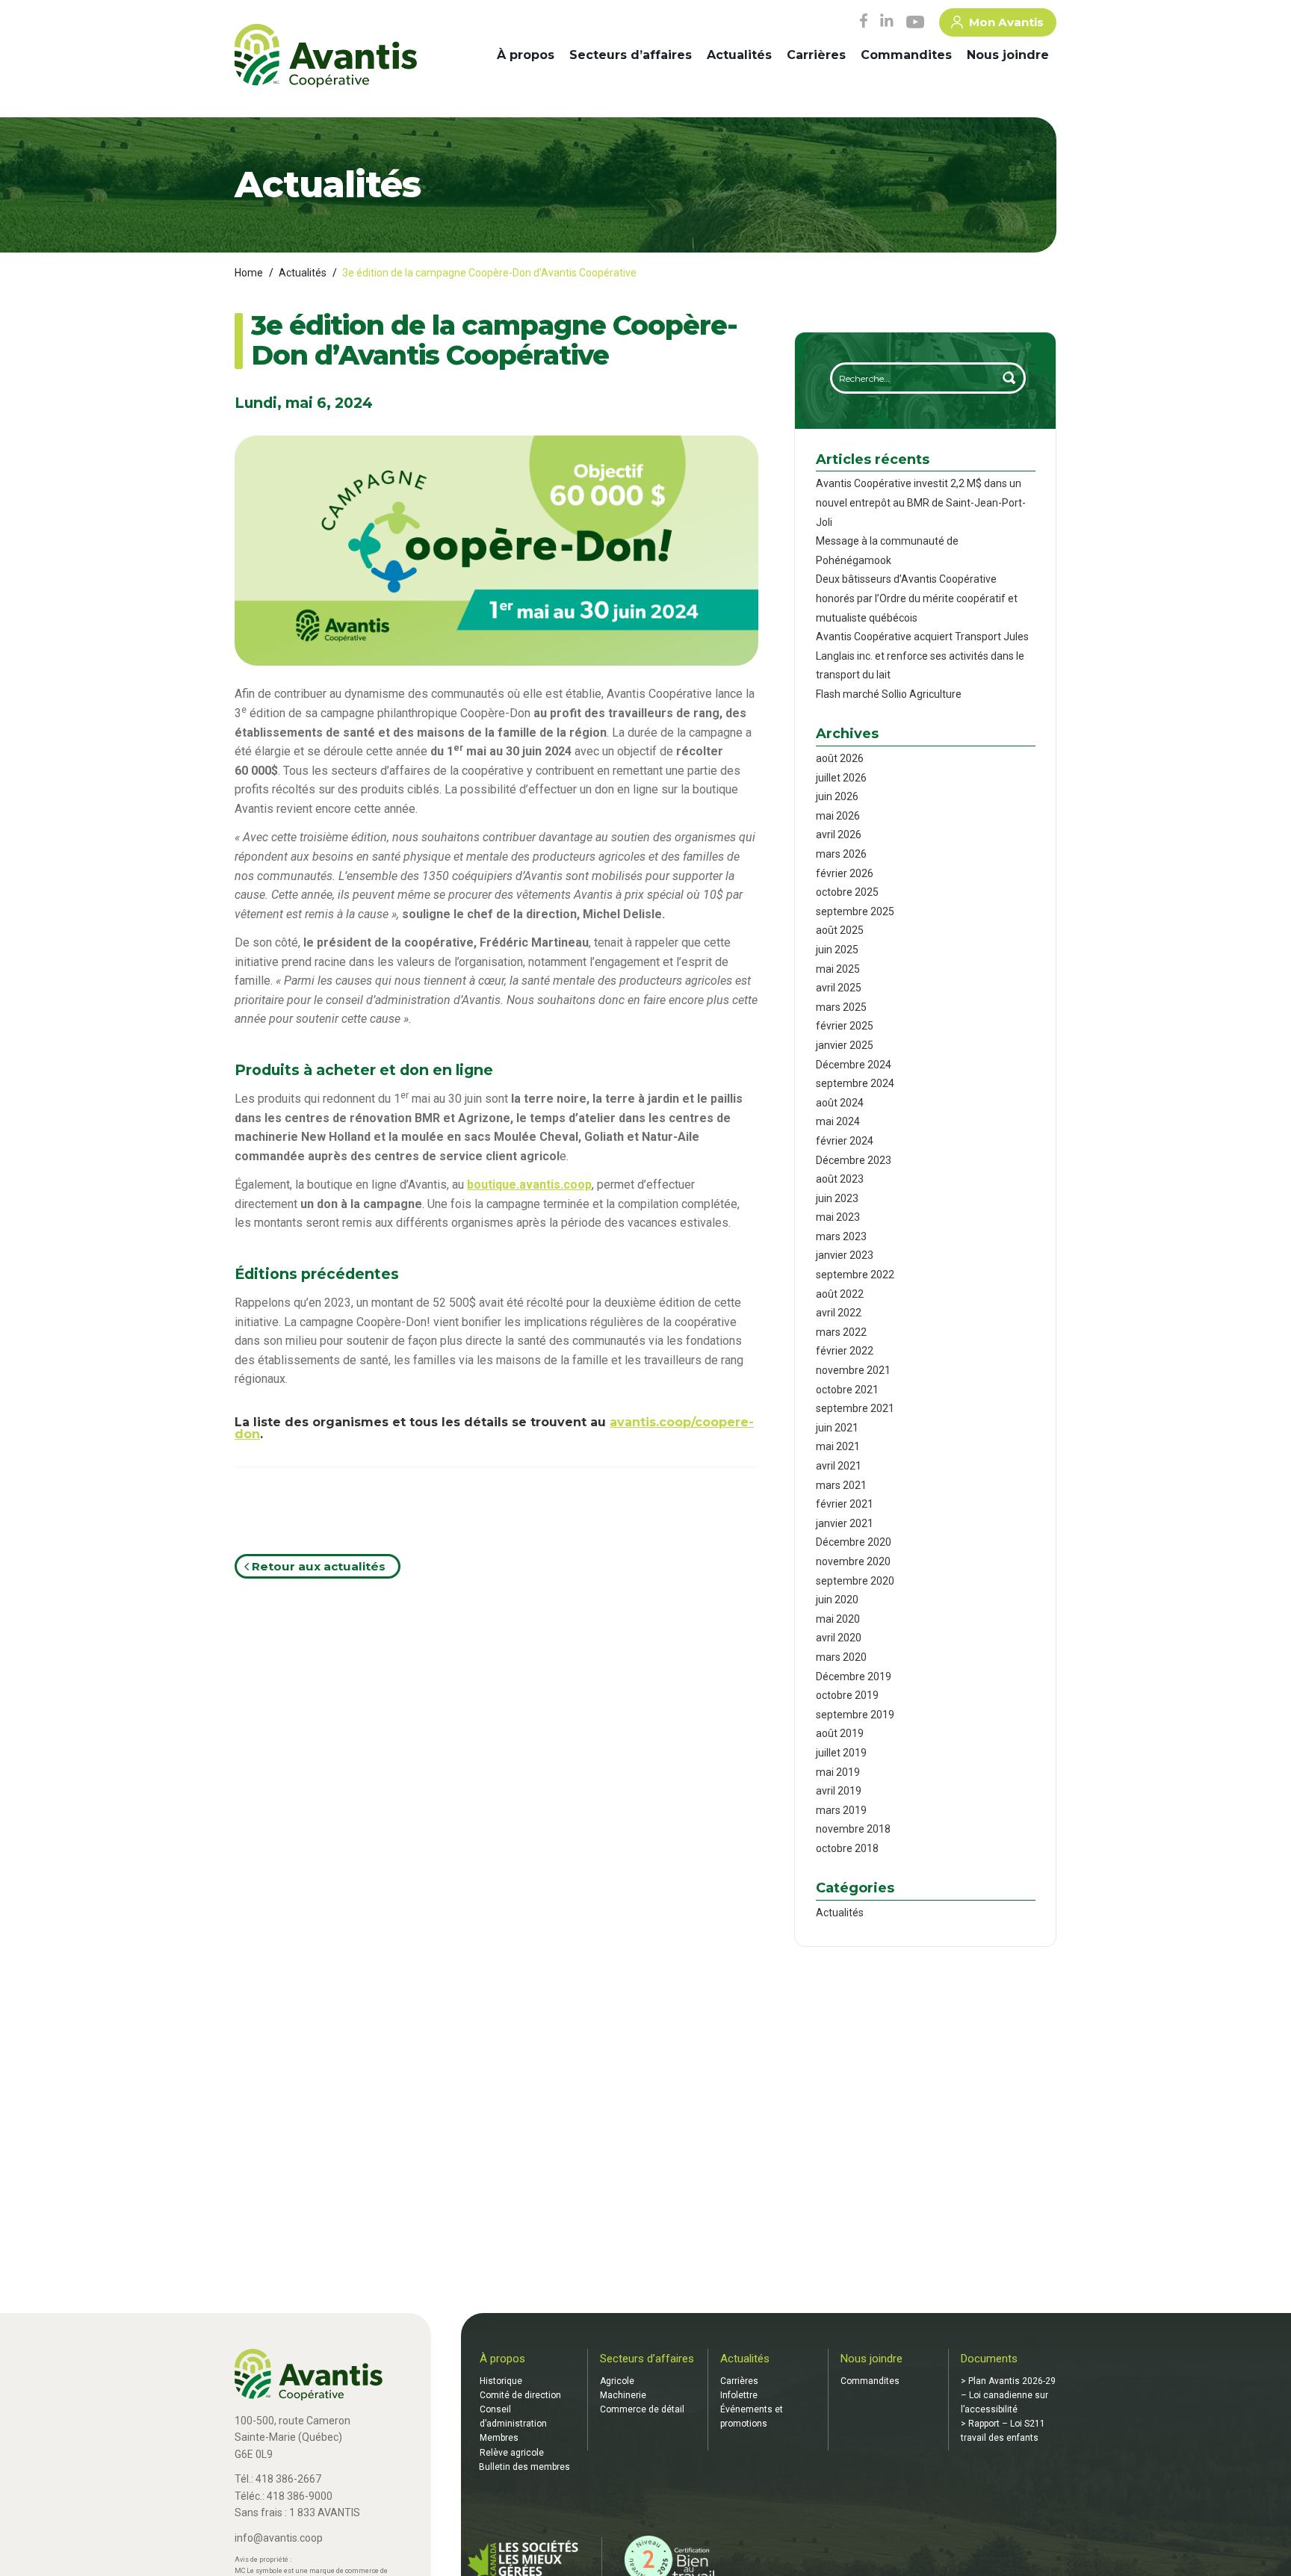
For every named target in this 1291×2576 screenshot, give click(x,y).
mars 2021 (841, 1485)
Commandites (906, 55)
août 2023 (840, 1179)
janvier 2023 (845, 1255)
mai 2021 (838, 1446)
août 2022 (840, 1294)
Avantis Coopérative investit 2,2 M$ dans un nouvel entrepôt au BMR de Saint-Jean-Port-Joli (921, 502)
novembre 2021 (853, 1370)
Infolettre (739, 2395)
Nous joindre (1008, 55)
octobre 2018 (847, 1848)
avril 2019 (839, 1791)
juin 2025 (837, 950)
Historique (501, 2381)
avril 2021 (839, 1466)
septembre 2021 (855, 1408)
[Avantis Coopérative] (326, 57)
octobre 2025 (847, 892)
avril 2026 (839, 835)
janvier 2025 (845, 1045)
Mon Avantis (1006, 22)
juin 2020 (837, 1600)
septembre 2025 (855, 911)
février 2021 (845, 1504)
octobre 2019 (847, 1695)
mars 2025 (841, 1007)
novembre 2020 (853, 1561)
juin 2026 (837, 796)
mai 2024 (838, 1121)
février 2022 (845, 1351)
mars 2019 (841, 1810)
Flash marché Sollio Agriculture (889, 694)
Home (249, 273)
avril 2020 (839, 1638)
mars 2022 (841, 1332)
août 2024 (840, 1103)
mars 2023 (841, 1236)
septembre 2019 (855, 1715)
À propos (526, 55)
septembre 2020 (855, 1581)
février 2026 (845, 873)
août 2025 (840, 930)
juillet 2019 (841, 1753)
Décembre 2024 (854, 1065)
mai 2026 (838, 816)
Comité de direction (520, 2395)
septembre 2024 (855, 1083)
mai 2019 (838, 1772)
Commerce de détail (642, 2409)
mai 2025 (838, 969)
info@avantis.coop (279, 2538)
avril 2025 (839, 988)
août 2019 (840, 1733)
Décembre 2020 (854, 1542)
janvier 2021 (845, 1523)
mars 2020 (841, 1657)
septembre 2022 (855, 1275)
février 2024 (845, 1141)
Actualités (739, 55)
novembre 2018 (853, 1829)
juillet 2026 (841, 778)
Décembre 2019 (854, 1676)
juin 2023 (837, 1198)
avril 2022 (839, 1313)
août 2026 (840, 758)
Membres (499, 2438)
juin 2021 (837, 1428)
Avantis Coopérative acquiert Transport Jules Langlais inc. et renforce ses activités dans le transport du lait (922, 656)
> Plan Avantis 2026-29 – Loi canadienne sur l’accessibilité (1008, 2395)
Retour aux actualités (317, 1566)
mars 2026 (841, 854)
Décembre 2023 (854, 1160)
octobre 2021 (847, 1390)
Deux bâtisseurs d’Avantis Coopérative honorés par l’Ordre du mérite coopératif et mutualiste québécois (917, 598)
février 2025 (845, 1026)
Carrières (816, 55)
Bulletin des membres (524, 2467)
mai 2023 (838, 1217)
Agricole (617, 2381)
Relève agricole (512, 2453)
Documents (989, 2359)
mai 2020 (838, 1619)
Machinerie (623, 2395)
